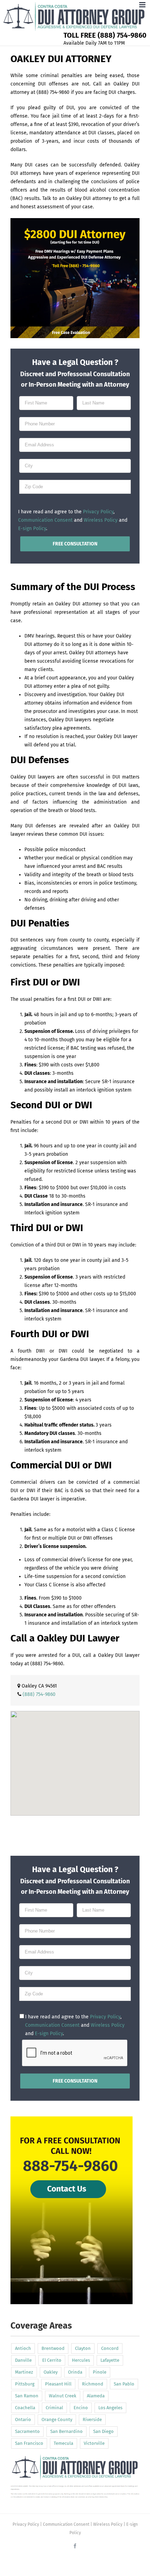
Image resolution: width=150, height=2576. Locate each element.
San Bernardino (66, 2431)
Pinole (100, 2372)
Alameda (96, 2396)
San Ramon (27, 2396)
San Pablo (124, 2384)
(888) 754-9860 (47, 1664)
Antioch (23, 2348)
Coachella (25, 2408)
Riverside (92, 2419)
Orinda (75, 2372)
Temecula (63, 2443)
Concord (110, 2348)
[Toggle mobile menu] (143, 5)
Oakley (51, 2372)
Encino (81, 2408)
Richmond (93, 2384)
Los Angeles (110, 2408)
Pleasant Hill (58, 2384)
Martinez (24, 2372)
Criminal (54, 2408)
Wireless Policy (101, 520)
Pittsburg (25, 2384)
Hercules (81, 2360)
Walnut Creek (63, 2396)
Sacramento (27, 2431)
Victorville (94, 2443)
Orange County (57, 2419)
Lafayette (110, 2360)
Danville (23, 2360)
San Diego (103, 2431)
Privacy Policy (98, 512)
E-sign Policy (32, 528)
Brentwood (53, 2348)
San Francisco (29, 2443)
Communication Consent (45, 520)
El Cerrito (52, 2360)
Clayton (83, 2348)
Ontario (23, 2419)
